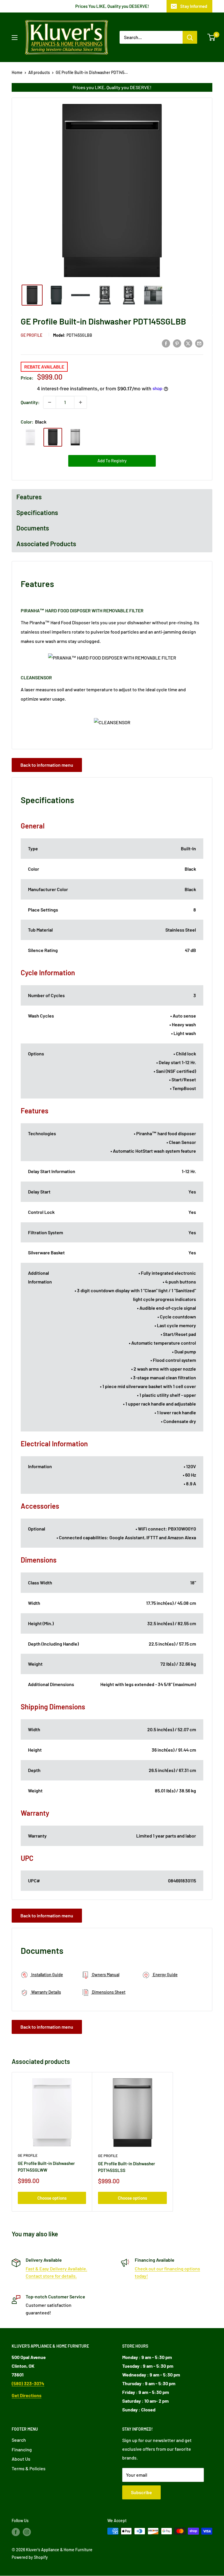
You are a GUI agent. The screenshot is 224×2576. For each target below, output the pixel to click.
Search (19, 2440)
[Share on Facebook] (166, 343)
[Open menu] (15, 38)
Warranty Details (46, 1992)
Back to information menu (47, 765)
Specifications (37, 512)
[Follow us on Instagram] (27, 2532)
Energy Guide (165, 1975)
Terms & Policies (29, 2468)
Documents (33, 528)
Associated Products (46, 544)
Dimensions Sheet (108, 1992)
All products (39, 72)
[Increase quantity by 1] (80, 402)
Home (17, 72)
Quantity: (30, 402)
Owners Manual (105, 1975)
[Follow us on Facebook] (16, 2532)
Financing (22, 2449)
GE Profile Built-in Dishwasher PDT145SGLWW (46, 2167)
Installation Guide (47, 1975)
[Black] (53, 437)
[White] (30, 437)
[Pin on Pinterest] (177, 343)
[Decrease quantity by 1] (50, 402)
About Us (21, 2459)
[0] (212, 37)
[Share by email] (199, 343)
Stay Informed (194, 6)
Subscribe (141, 2492)
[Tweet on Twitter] (188, 343)
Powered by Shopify (30, 2557)
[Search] (190, 37)
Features (29, 497)
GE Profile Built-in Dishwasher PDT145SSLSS (127, 2167)
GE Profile (32, 335)
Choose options (52, 2198)
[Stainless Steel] (75, 437)
